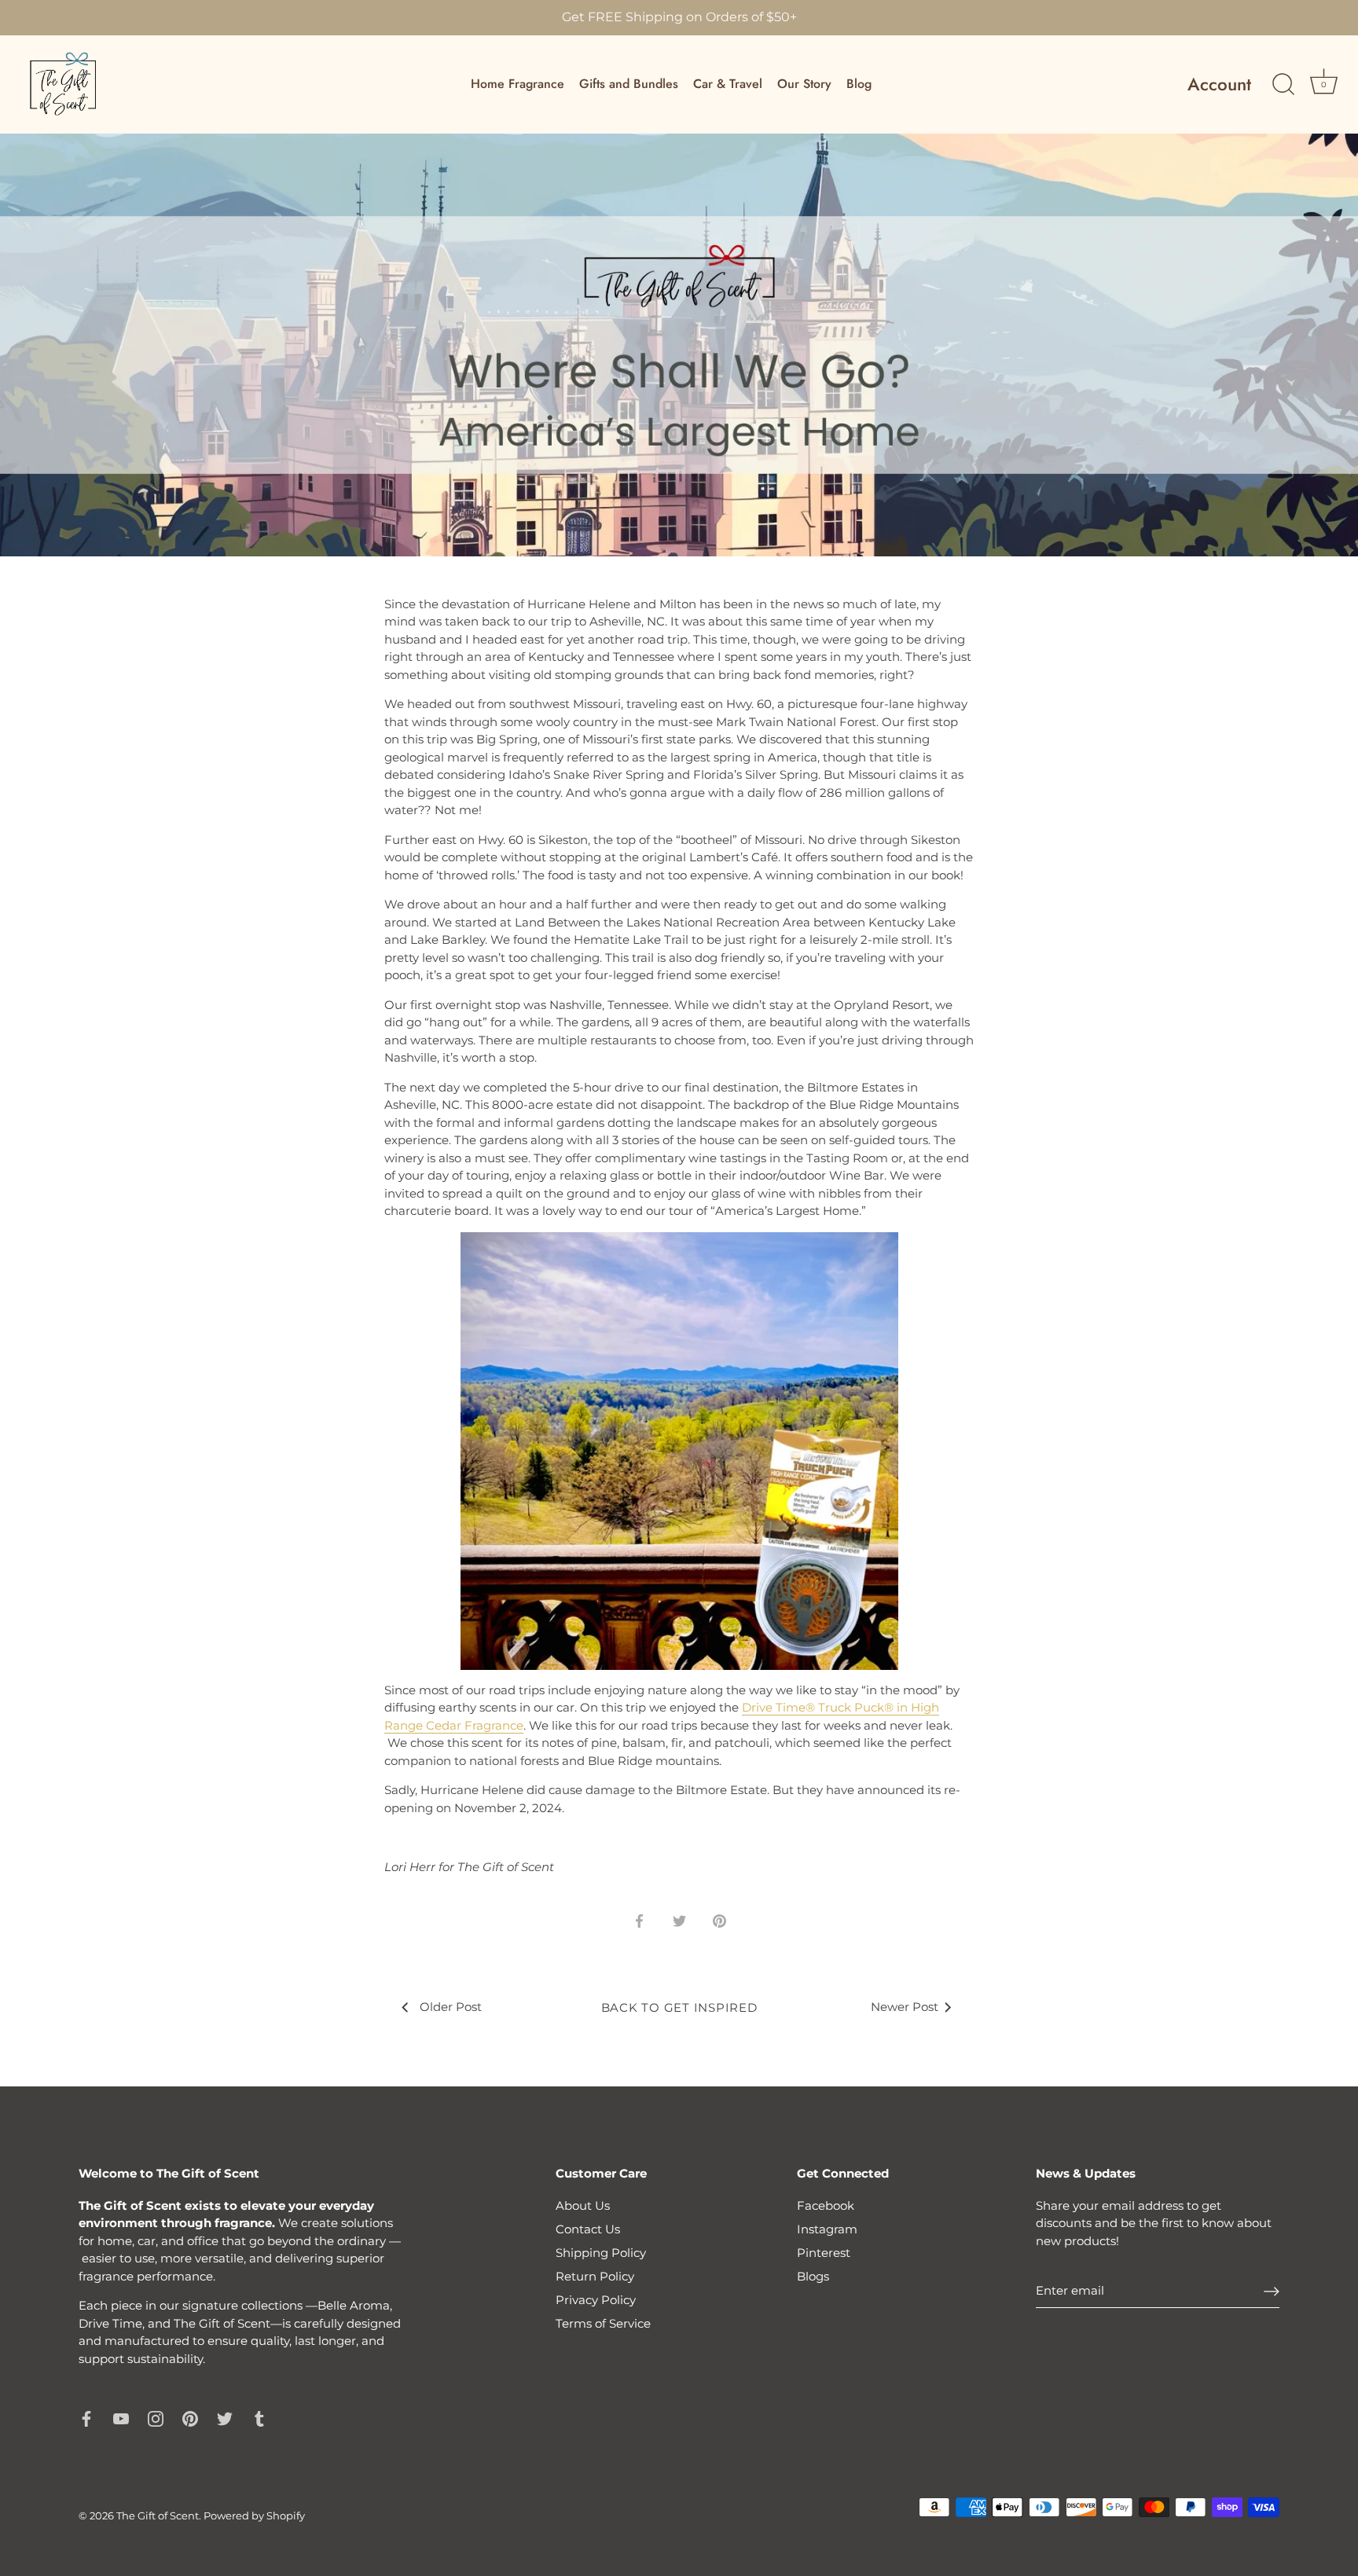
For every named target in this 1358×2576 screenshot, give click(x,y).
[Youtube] (121, 2418)
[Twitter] (225, 2418)
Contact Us (588, 2229)
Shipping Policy (601, 2253)
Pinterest (824, 2253)
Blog (859, 84)
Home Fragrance (518, 84)
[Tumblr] (259, 2418)
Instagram (827, 2229)
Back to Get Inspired (679, 2007)
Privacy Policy (596, 2300)
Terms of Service (603, 2323)
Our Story (804, 84)
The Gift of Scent (158, 2516)
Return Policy (595, 2276)
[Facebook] (86, 2418)
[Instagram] (156, 2418)
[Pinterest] (190, 2418)
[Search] (1283, 85)
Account (1219, 84)
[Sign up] (1272, 2291)
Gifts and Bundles (629, 84)
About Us (583, 2205)
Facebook (826, 2205)
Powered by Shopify (254, 2516)
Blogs (813, 2276)
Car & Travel (728, 84)
